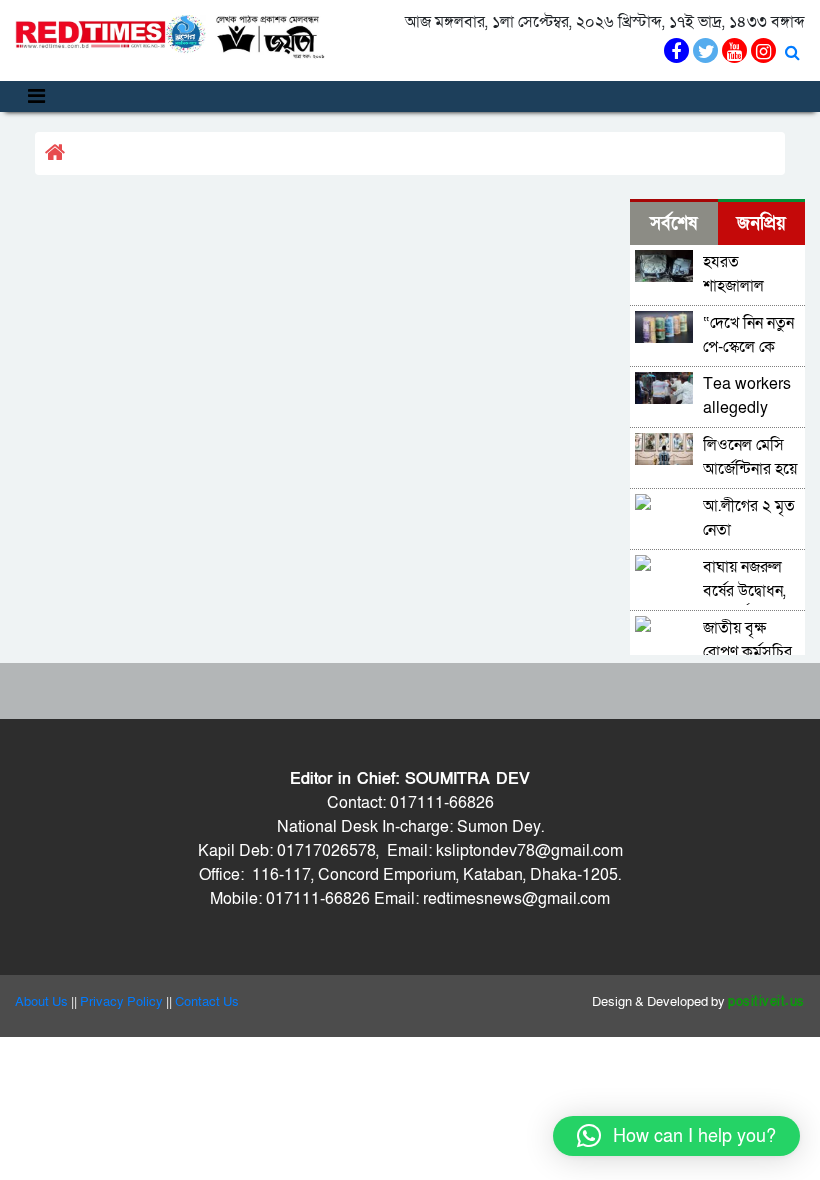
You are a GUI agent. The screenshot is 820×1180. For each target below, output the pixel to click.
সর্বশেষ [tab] (673, 223)
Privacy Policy (121, 1002)
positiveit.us (766, 1002)
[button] (676, 1136)
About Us (41, 1002)
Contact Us (207, 1002)
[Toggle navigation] (36, 96)
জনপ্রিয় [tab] (761, 223)
